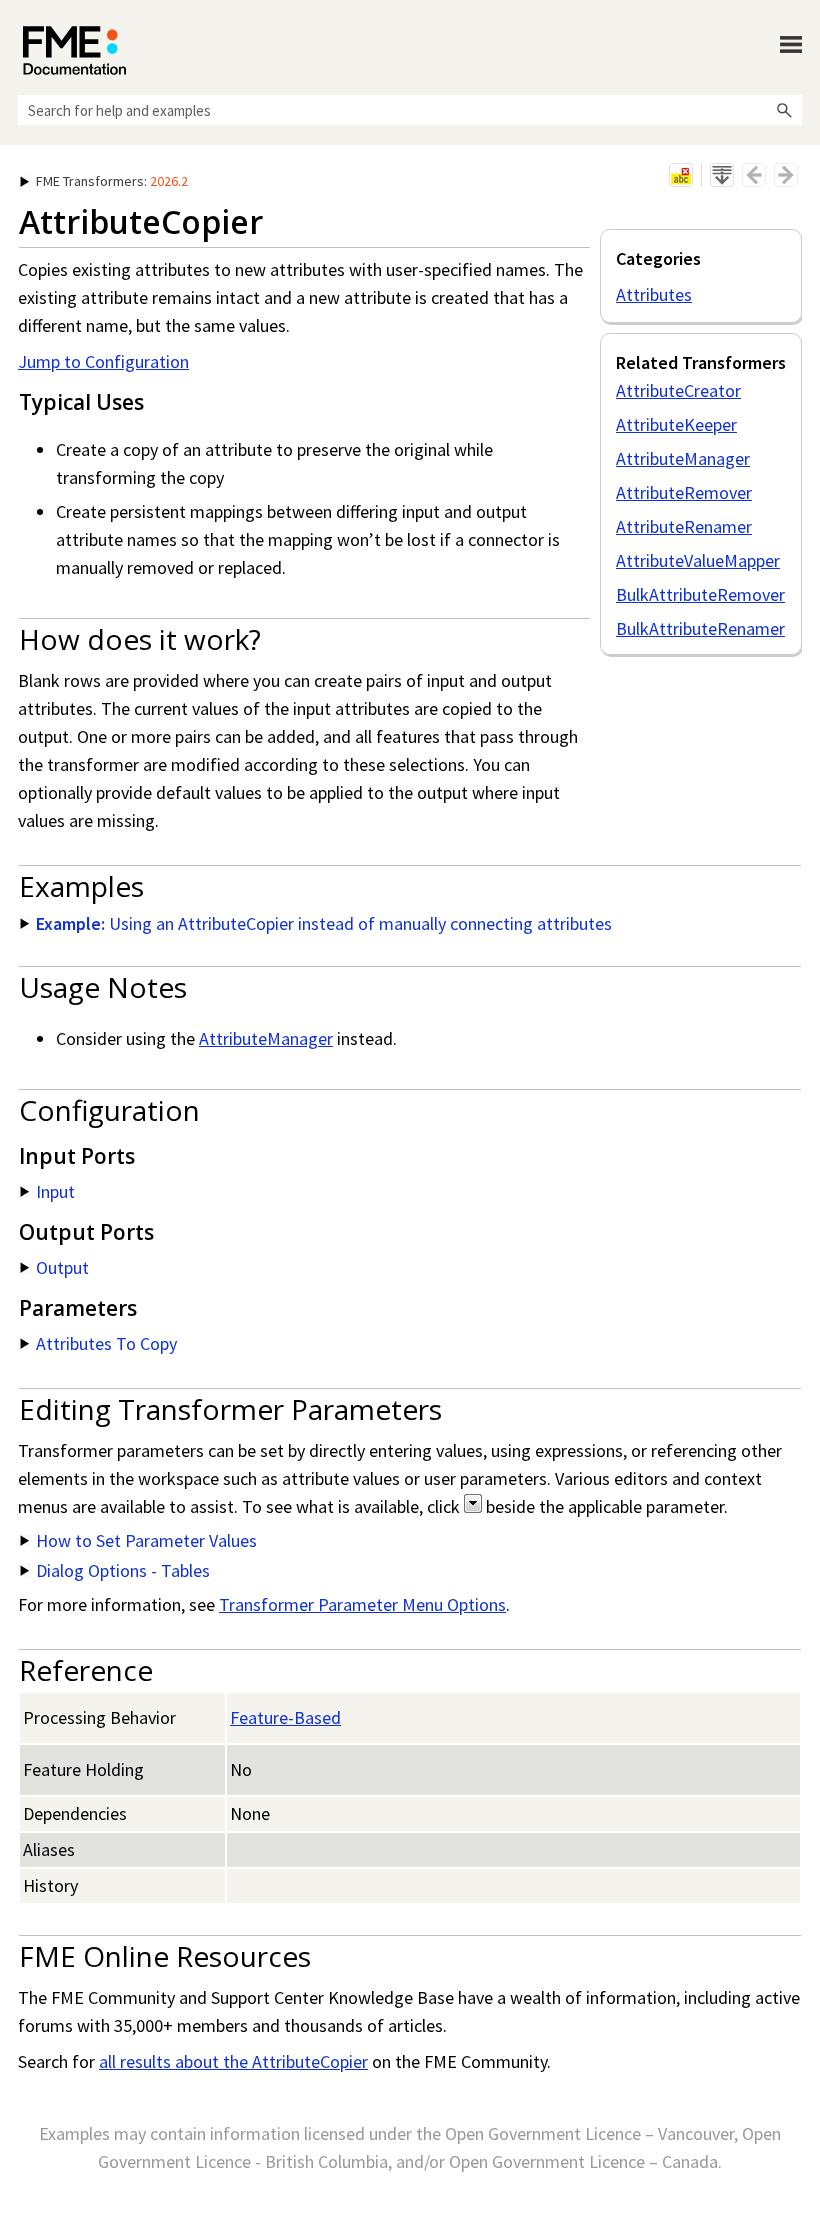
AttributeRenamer (684, 526)
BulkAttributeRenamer (700, 628)
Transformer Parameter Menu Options (362, 1604)
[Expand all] (722, 175)
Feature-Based (285, 1717)
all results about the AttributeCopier (233, 2061)
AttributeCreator (678, 390)
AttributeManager (683, 458)
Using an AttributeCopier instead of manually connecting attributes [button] (324, 923)
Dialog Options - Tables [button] (123, 1570)
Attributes (654, 294)
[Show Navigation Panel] (791, 45)
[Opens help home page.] (74, 50)
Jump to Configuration (103, 361)
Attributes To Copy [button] (106, 1343)
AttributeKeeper (676, 424)
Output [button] (62, 1267)
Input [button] (55, 1191)
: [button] (112, 181)
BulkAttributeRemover (700, 594)
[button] (784, 110)
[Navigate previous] (754, 175)
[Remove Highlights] (681, 175)
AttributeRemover (684, 492)
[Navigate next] (786, 175)
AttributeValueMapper (698, 560)
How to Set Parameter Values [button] (146, 1540)
